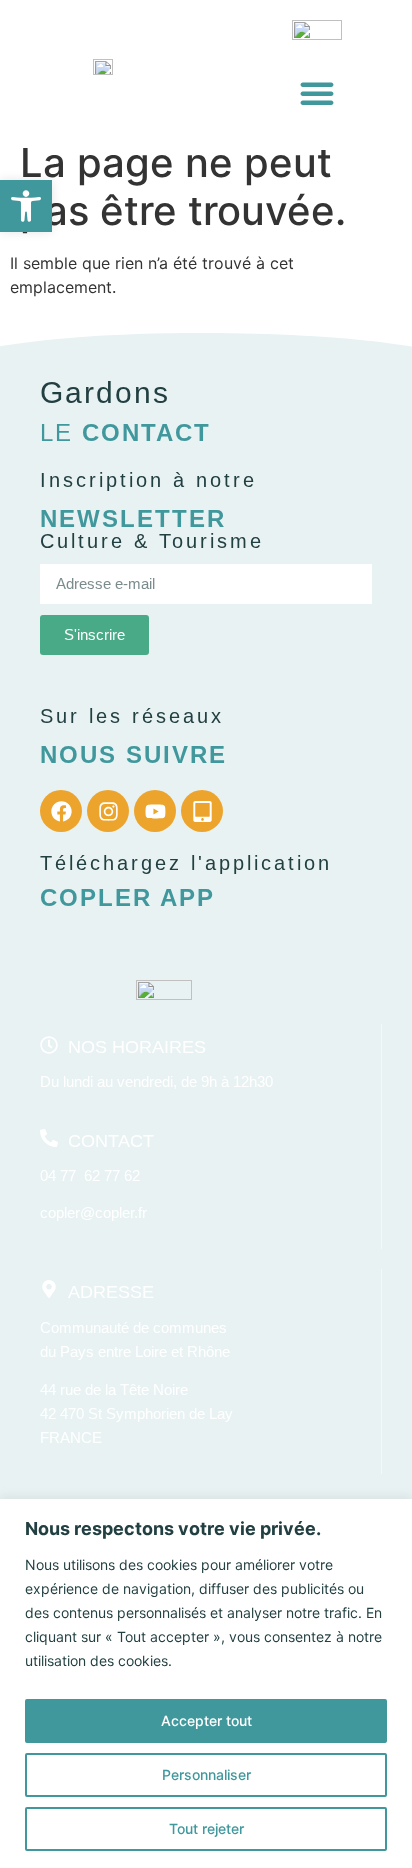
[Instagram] (108, 811)
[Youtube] (155, 811)
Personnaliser (206, 1774)
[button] (26, 206)
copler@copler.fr (93, 1212)
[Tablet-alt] (202, 811)
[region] (206, 1683)
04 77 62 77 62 (90, 1175)
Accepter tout (206, 1720)
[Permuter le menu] (317, 93)
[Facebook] (61, 811)
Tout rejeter (206, 1828)
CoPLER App (127, 897)
